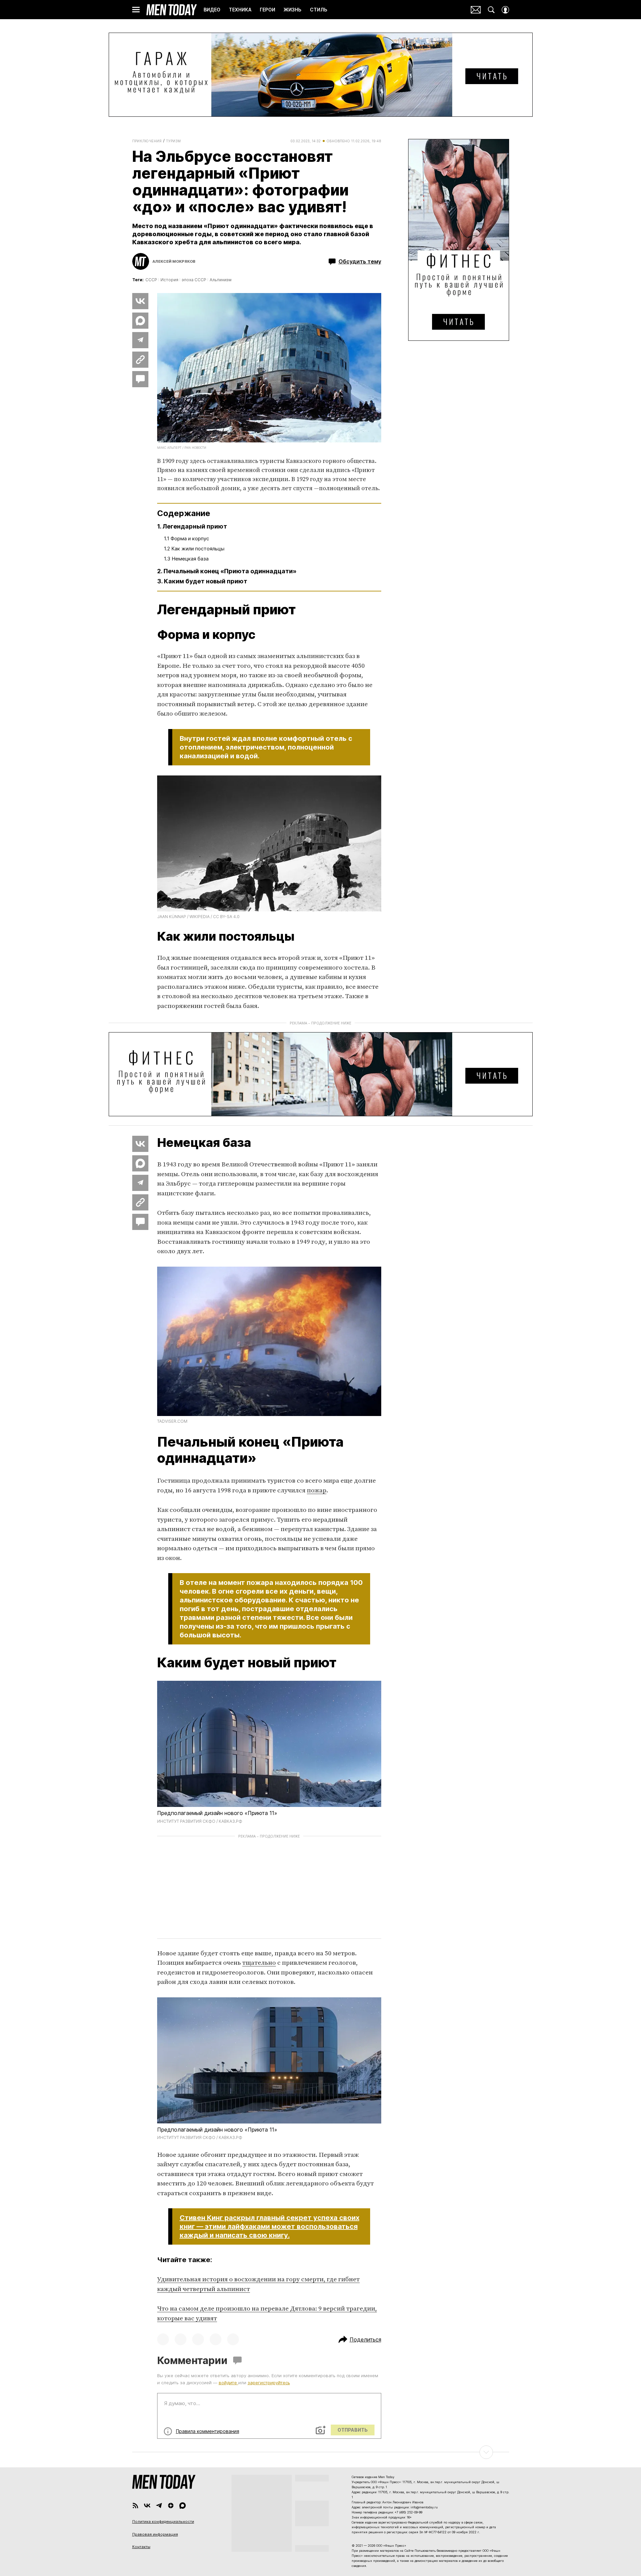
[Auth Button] (505, 10)
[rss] (135, 2506)
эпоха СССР (194, 280)
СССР (151, 280)
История (169, 280)
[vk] (147, 2506)
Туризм (173, 141)
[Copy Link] (140, 360)
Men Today (172, 10)
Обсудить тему (360, 261)
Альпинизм (221, 280)
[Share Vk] (140, 301)
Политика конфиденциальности (163, 2521)
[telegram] (159, 2506)
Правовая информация (155, 2534)
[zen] (171, 2506)
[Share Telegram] (140, 340)
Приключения (147, 141)
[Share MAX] (140, 321)
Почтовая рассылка (476, 10)
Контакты (141, 2547)
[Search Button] (491, 10)
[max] (183, 2506)
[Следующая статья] (321, 2452)
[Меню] (136, 10)
